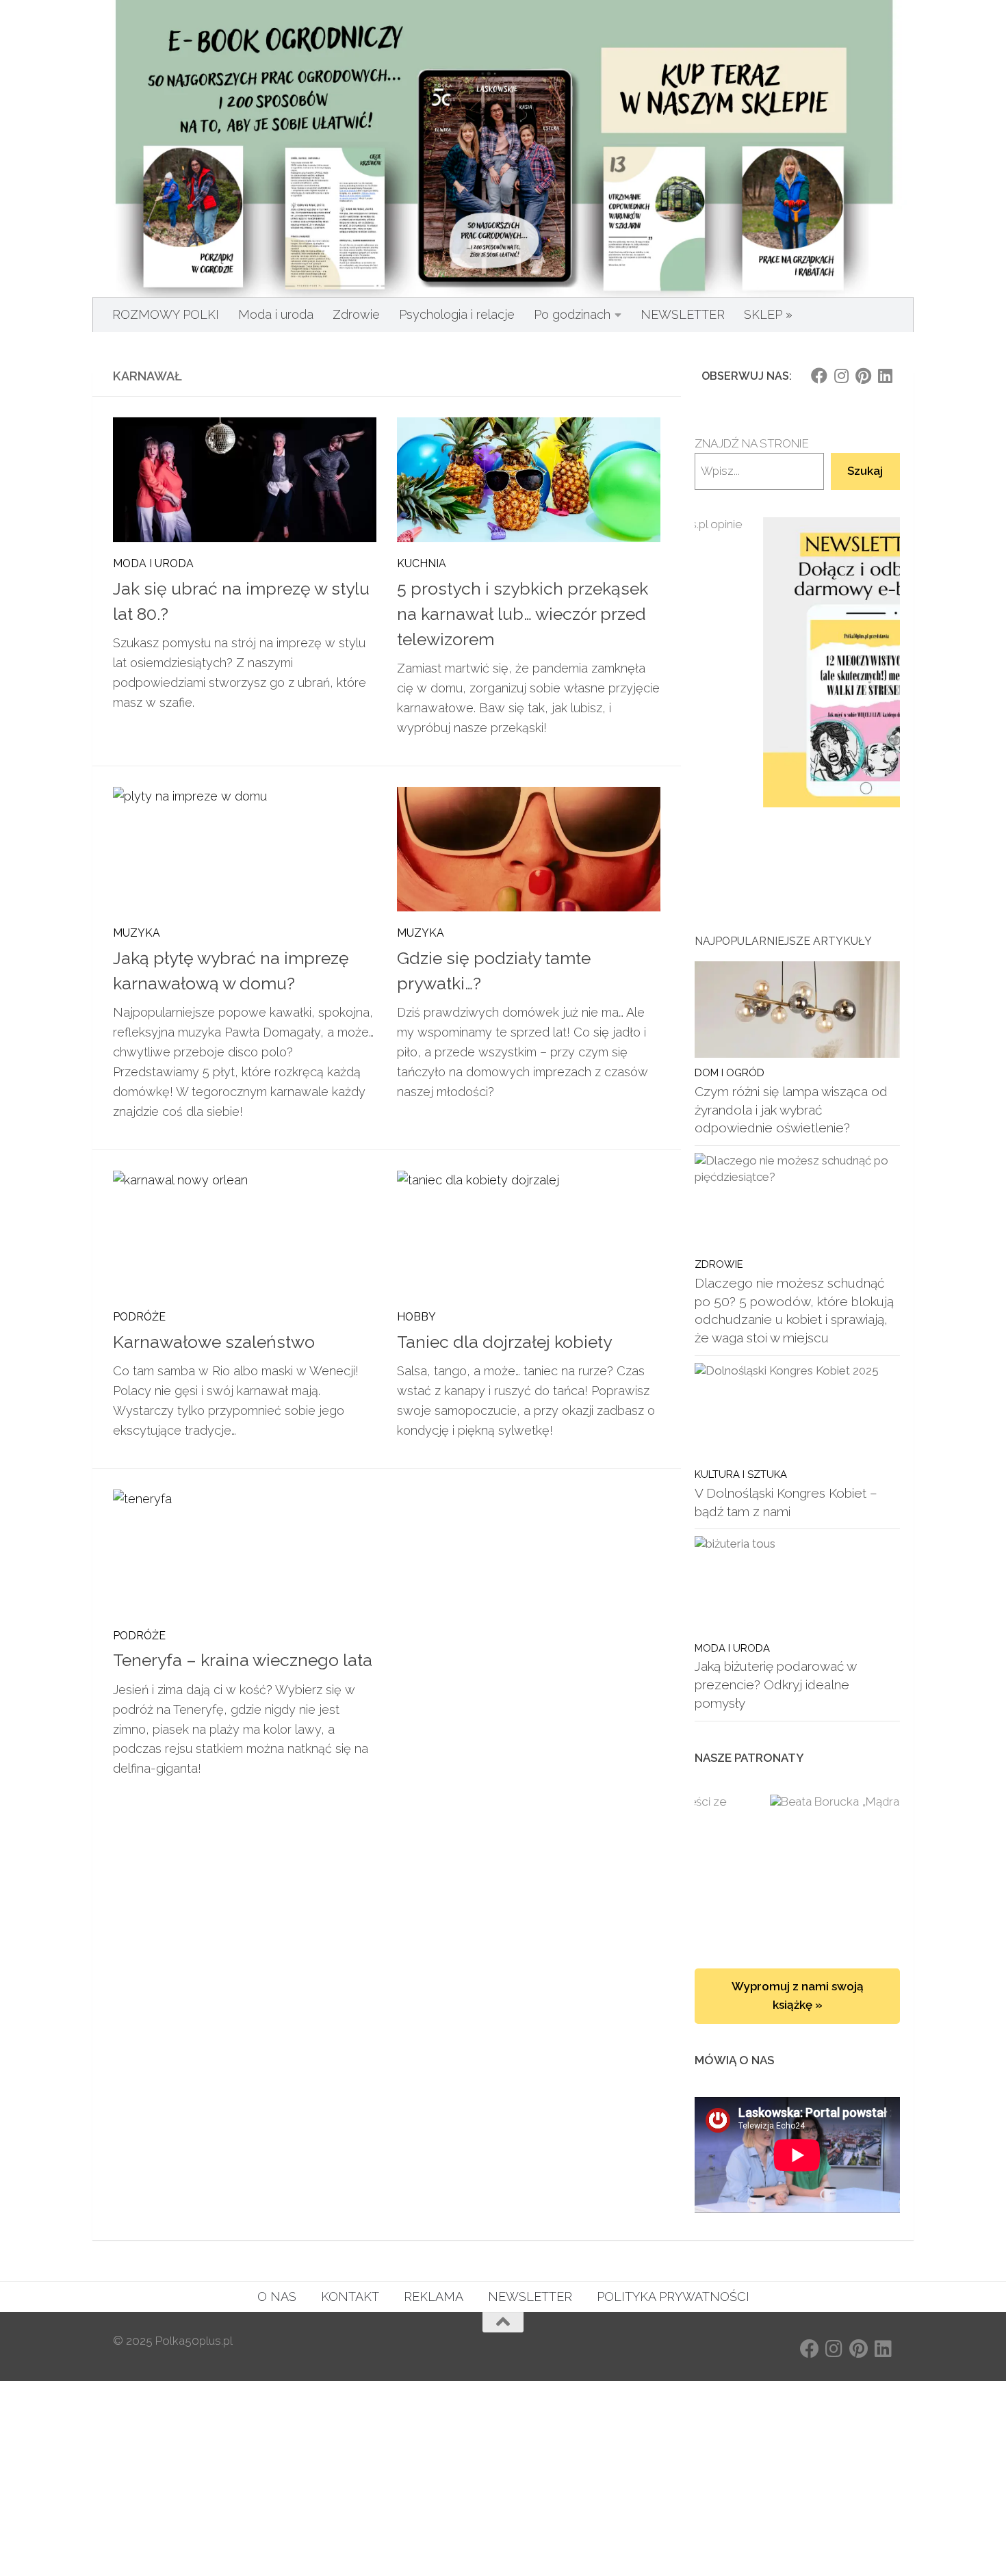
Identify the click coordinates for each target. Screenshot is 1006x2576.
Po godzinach (572, 314)
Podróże (139, 1317)
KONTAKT (350, 2297)
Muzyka (137, 933)
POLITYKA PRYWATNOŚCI (673, 2297)
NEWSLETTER (683, 314)
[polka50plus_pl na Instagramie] (841, 376)
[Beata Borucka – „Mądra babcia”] (797, 1868)
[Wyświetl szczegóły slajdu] (797, 663)
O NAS (277, 2297)
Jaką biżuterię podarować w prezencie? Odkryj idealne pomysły (775, 1684)
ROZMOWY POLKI (166, 314)
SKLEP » (768, 314)
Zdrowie (356, 314)
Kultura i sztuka (741, 1474)
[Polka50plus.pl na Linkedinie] (885, 376)
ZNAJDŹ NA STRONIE (752, 443)
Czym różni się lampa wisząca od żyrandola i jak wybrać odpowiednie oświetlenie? (791, 1109)
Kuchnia (422, 563)
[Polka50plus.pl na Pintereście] (863, 376)
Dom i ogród (730, 1072)
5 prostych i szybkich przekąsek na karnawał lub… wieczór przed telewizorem (523, 614)
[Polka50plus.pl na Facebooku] (819, 376)
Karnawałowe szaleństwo (214, 1342)
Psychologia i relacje (457, 314)
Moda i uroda (276, 314)
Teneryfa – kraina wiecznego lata (243, 1660)
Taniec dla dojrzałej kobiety (504, 1342)
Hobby (416, 1317)
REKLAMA (434, 2297)
